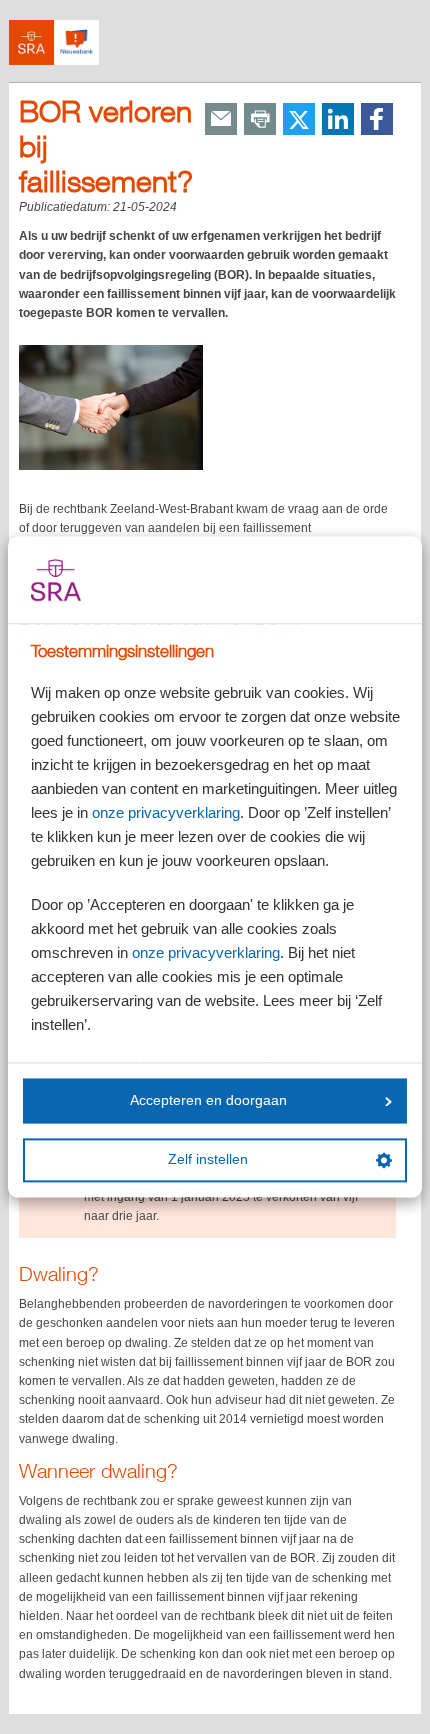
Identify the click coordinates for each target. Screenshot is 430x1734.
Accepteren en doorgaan (208, 1100)
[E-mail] (221, 120)
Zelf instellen (208, 1160)
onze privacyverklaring (166, 813)
